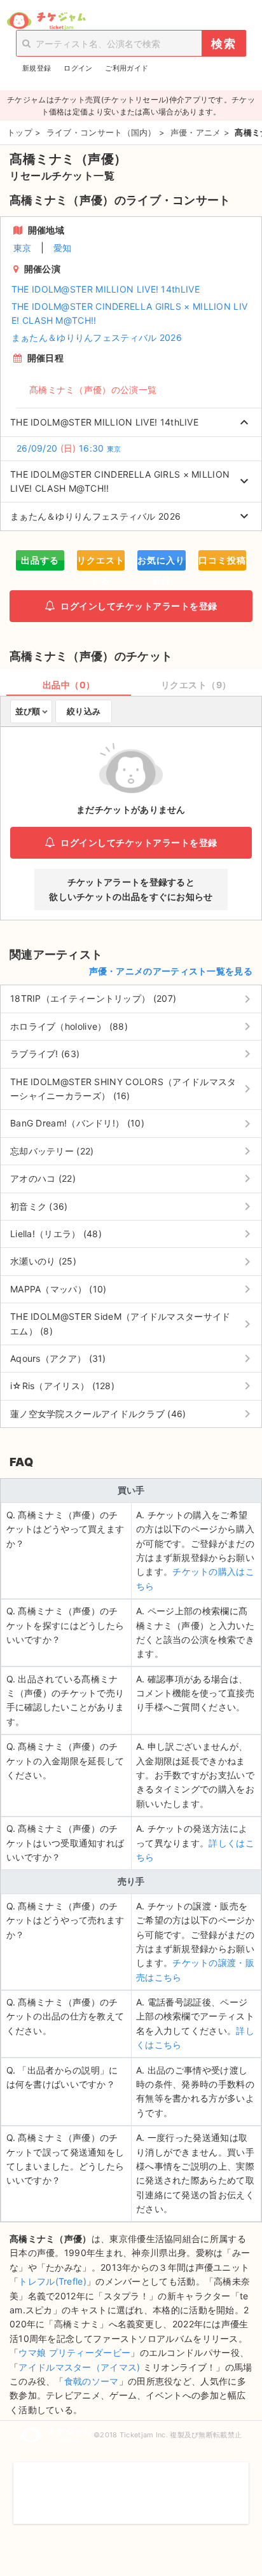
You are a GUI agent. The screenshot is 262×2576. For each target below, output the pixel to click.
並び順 (28, 711)
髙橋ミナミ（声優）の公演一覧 (93, 390)
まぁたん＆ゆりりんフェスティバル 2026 (97, 337)
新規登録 (37, 68)
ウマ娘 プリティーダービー (74, 2352)
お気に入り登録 (161, 563)
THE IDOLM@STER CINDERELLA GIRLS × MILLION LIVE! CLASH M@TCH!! (130, 313)
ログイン (78, 68)
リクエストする (101, 563)
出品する (40, 560)
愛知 (63, 248)
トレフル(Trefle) (52, 2281)
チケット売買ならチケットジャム (46, 21)
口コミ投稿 (222, 560)
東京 (23, 248)
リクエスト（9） (196, 685)
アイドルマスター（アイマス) (79, 2367)
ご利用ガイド (127, 68)
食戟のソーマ (92, 2381)
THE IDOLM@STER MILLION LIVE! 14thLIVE (106, 289)
